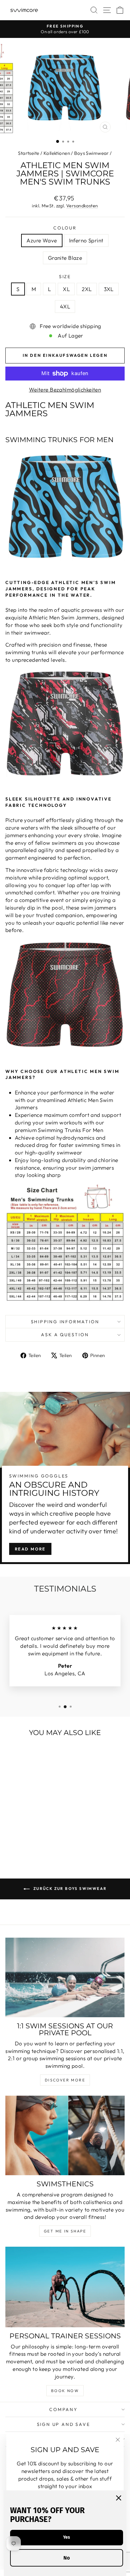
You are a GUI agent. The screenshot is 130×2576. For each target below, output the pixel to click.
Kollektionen (57, 153)
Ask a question (65, 1335)
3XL (109, 289)
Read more (30, 1549)
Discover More (65, 2080)
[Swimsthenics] (65, 2135)
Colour (65, 228)
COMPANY (63, 2409)
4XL (65, 306)
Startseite (29, 153)
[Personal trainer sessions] (65, 2287)
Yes (67, 2537)
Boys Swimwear (92, 153)
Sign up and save (64, 2424)
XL (66, 289)
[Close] (119, 2498)
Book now (65, 2391)
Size (65, 277)
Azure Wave (42, 240)
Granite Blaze (65, 258)
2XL (87, 289)
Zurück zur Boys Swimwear (70, 1888)
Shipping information (65, 1322)
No (67, 2558)
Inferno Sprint (86, 240)
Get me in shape (65, 2231)
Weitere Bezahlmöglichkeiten (65, 390)
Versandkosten (82, 206)
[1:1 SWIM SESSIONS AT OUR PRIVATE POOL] (65, 1977)
